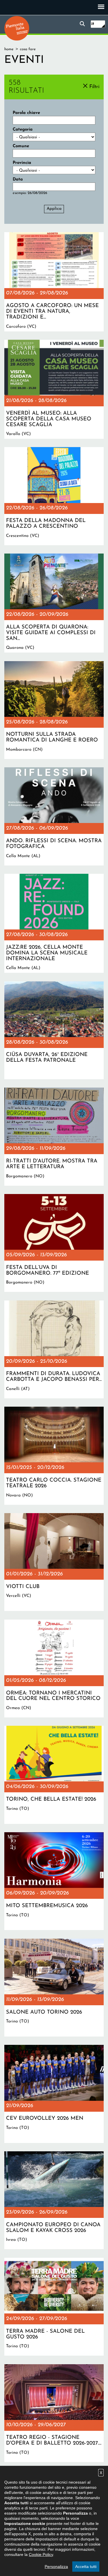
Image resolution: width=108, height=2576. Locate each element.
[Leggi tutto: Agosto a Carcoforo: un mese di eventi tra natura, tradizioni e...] (54, 282)
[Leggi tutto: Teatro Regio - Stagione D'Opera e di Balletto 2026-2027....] (54, 2413)
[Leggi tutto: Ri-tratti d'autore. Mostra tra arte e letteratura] (54, 1136)
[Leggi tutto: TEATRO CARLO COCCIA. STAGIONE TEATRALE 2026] (54, 1456)
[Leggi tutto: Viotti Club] (54, 1562)
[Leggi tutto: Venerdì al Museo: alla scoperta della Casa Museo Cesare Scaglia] (54, 389)
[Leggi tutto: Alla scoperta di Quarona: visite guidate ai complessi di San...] (54, 603)
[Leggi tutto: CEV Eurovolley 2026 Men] (54, 2094)
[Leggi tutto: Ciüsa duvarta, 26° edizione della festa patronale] (54, 1030)
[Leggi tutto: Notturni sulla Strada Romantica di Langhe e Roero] (54, 710)
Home (9, 49)
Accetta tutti (86, 2567)
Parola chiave (26, 113)
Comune (21, 146)
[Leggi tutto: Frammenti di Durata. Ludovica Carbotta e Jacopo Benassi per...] (54, 1349)
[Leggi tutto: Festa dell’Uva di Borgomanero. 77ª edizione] (54, 1243)
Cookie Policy (41, 2554)
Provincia (22, 163)
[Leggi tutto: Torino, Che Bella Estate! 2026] (54, 1775)
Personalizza (56, 2567)
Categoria (23, 130)
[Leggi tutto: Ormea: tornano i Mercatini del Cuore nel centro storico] (54, 1669)
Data (18, 179)
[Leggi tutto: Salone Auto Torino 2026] (54, 1988)
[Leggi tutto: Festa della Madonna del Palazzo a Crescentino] (54, 496)
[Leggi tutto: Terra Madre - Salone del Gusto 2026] (54, 2307)
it (93, 24)
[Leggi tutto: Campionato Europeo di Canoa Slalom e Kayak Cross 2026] (54, 2200)
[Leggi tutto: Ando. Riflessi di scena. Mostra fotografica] (54, 816)
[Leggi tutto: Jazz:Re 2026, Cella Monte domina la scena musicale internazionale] (54, 923)
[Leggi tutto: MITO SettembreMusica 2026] (54, 1881)
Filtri (94, 87)
